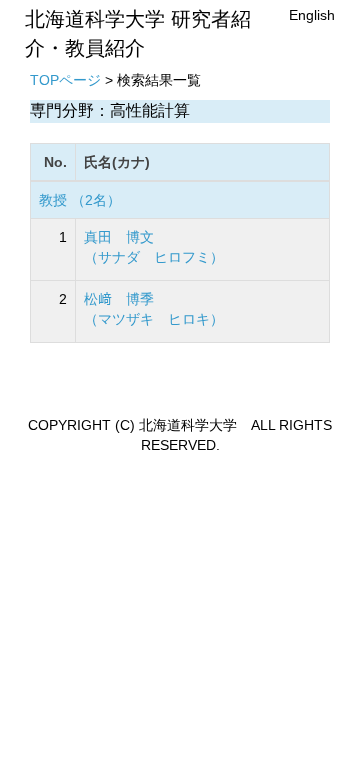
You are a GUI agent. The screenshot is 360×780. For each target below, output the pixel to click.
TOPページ (65, 80)
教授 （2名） (80, 200)
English (312, 15)
